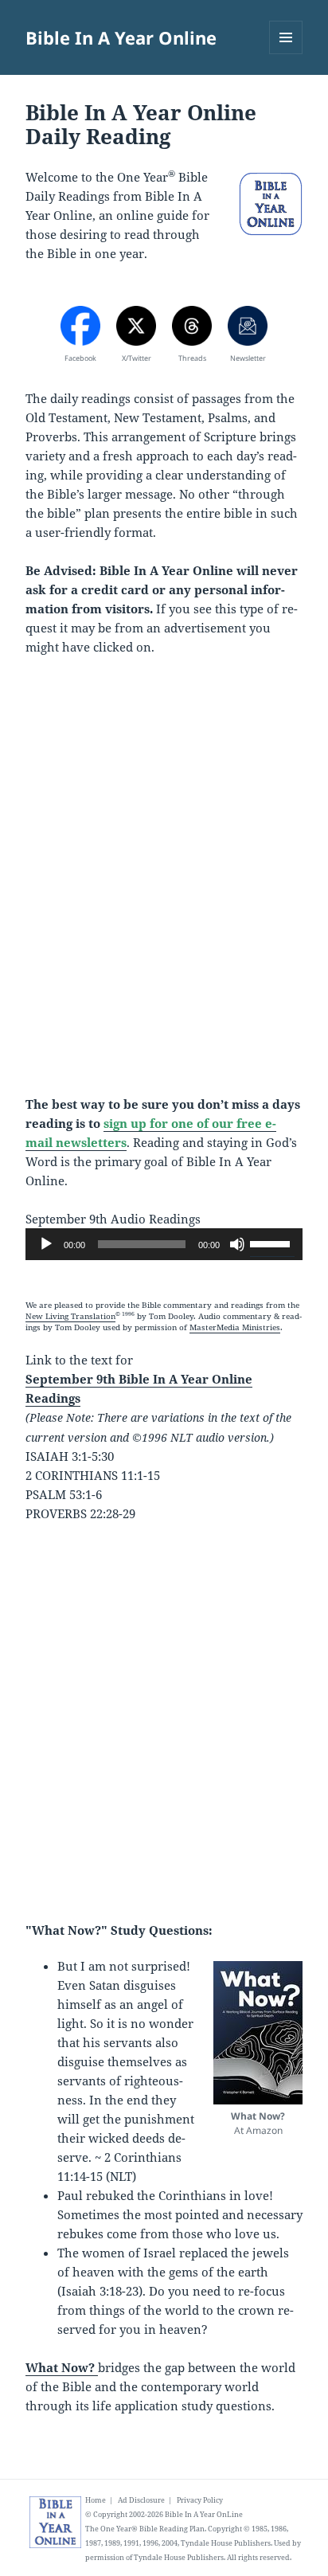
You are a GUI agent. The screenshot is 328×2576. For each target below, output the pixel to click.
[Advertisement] (164, 885)
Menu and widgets (286, 54)
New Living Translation (70, 1316)
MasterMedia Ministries (235, 1327)
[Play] (46, 1244)
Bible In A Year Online (121, 37)
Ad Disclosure (141, 2500)
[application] (164, 1244)
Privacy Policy (200, 2500)
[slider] (272, 1243)
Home (96, 2500)
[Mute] (237, 1244)
